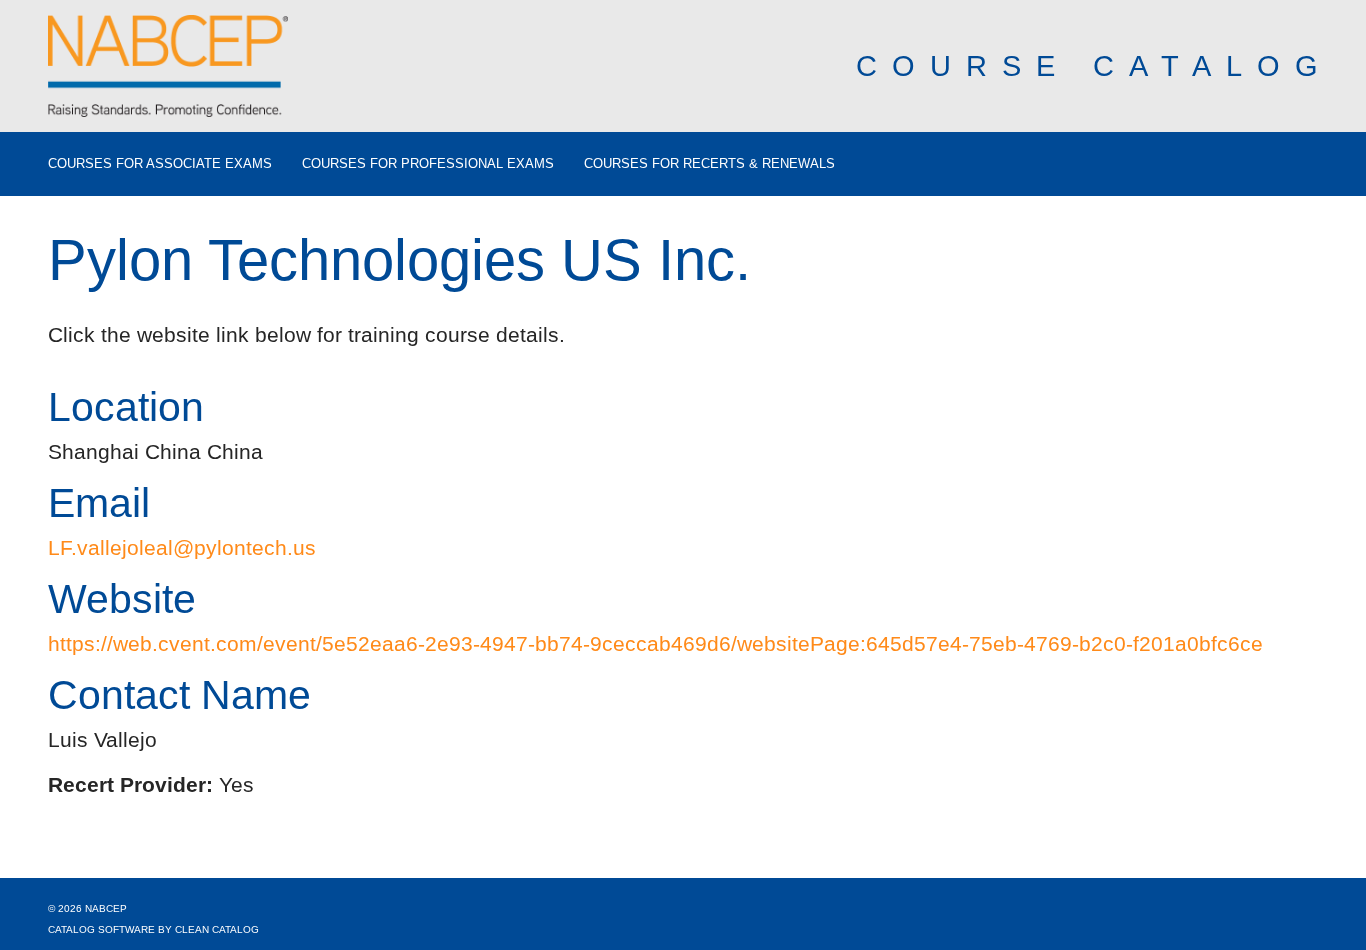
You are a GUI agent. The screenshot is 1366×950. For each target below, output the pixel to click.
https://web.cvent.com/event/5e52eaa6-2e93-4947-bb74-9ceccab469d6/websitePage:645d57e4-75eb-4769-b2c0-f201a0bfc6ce (655, 643)
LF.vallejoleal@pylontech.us (182, 547)
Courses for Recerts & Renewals (709, 164)
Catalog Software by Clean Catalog (153, 929)
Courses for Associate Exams (160, 164)
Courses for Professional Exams (428, 164)
